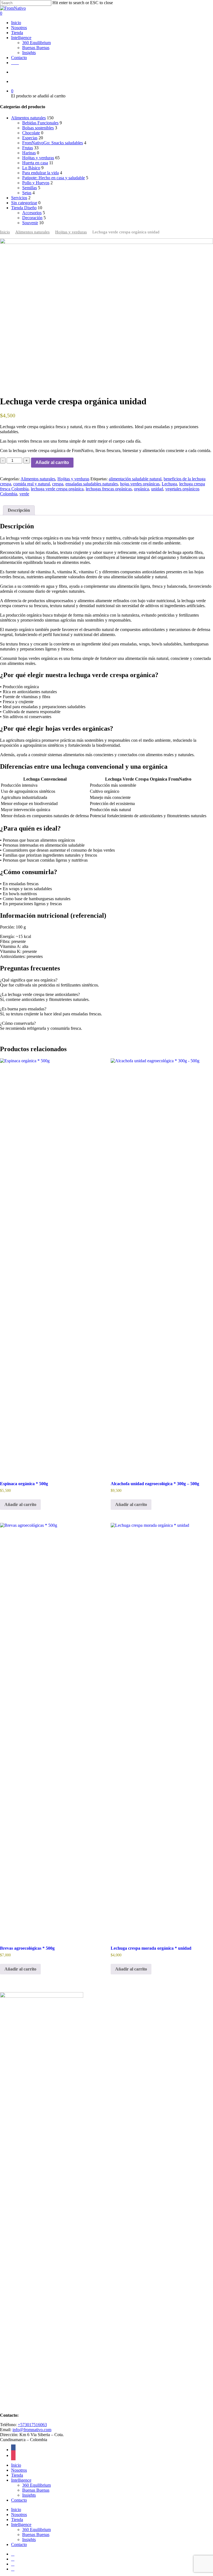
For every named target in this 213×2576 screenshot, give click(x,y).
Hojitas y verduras (38, 158)
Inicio (5, 232)
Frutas (28, 148)
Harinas (29, 153)
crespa (58, 484)
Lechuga (169, 484)
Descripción (19, 510)
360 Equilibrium (36, 2485)
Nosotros (19, 2470)
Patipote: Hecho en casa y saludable (54, 178)
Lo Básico (31, 168)
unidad (157, 489)
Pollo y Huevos (36, 183)
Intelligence (21, 2480)
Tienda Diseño (24, 208)
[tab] (19, 510)
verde (24, 494)
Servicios (19, 198)
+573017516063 (32, 2425)
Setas (27, 193)
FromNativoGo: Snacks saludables (53, 143)
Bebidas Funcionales (40, 123)
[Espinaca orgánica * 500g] (51, 1266)
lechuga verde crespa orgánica (57, 489)
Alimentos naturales (28, 118)
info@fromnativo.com (32, 2430)
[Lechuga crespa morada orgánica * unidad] (162, 1731)
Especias (30, 138)
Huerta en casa (35, 163)
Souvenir (30, 223)
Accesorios (32, 213)
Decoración (32, 218)
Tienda (17, 2475)
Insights (29, 2495)
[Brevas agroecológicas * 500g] (51, 1731)
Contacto (19, 2500)
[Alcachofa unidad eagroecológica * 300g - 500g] (162, 1266)
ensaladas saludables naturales (92, 484)
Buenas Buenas (36, 2490)
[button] (20, 1505)
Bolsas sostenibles (38, 128)
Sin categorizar (24, 203)
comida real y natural (32, 484)
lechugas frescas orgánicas (109, 489)
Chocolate (31, 133)
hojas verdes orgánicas (140, 484)
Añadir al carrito (52, 462)
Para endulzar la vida (40, 173)
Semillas (30, 188)
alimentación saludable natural (135, 479)
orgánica (141, 489)
